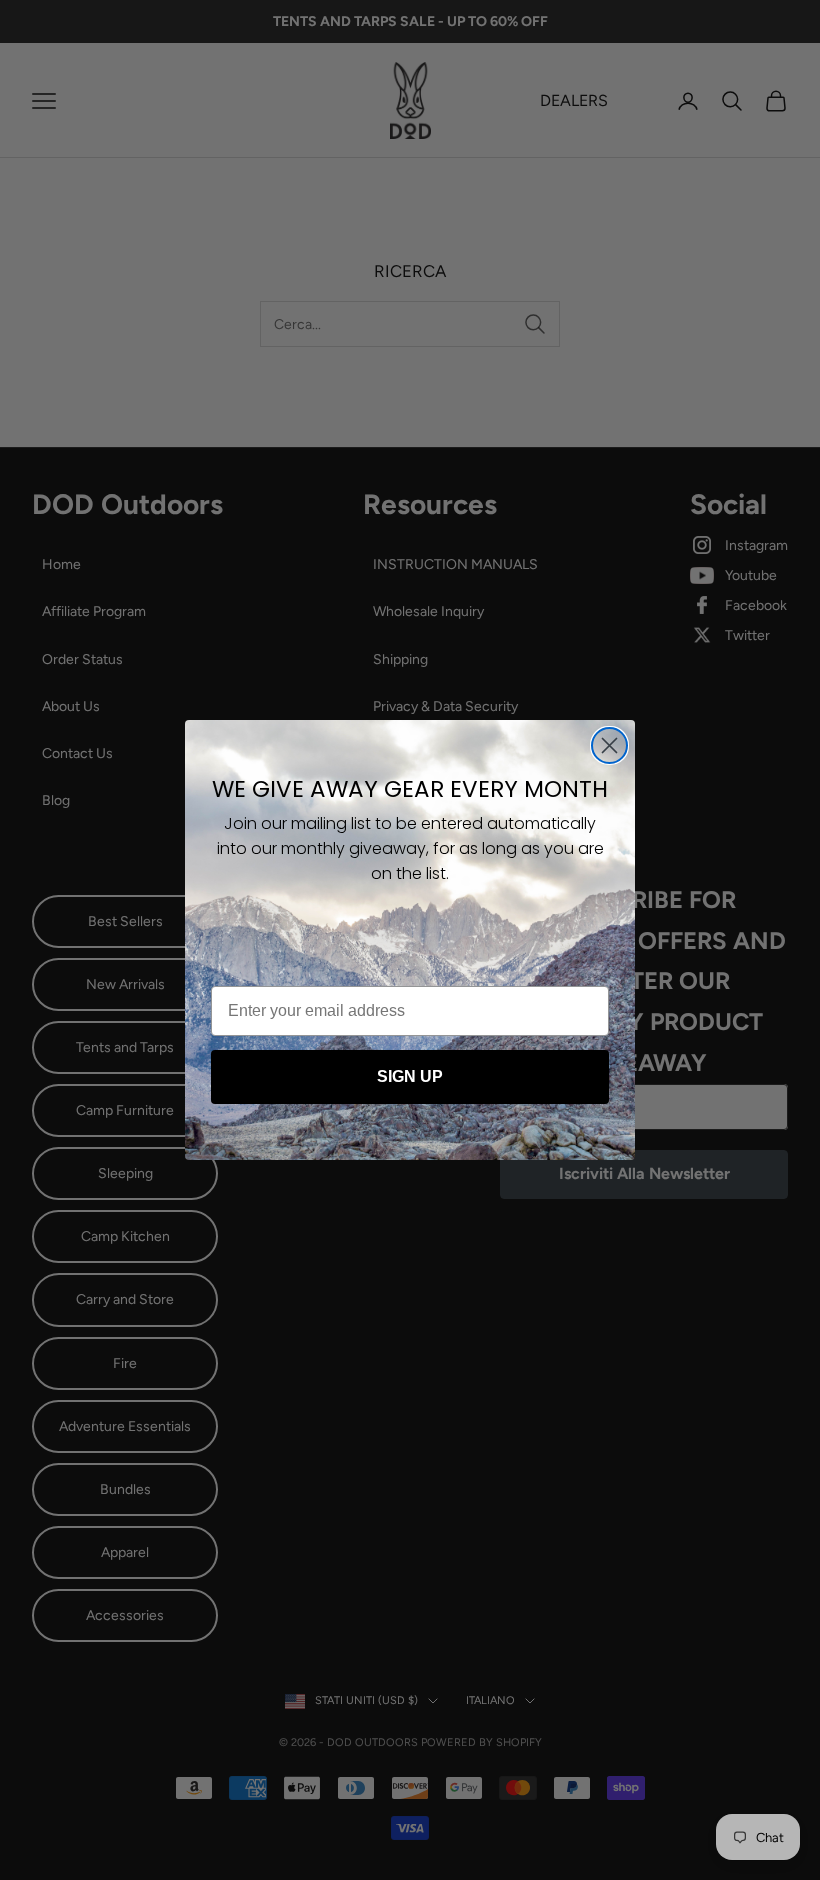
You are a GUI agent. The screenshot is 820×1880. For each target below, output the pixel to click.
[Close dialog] (609, 745)
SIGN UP (410, 1076)
